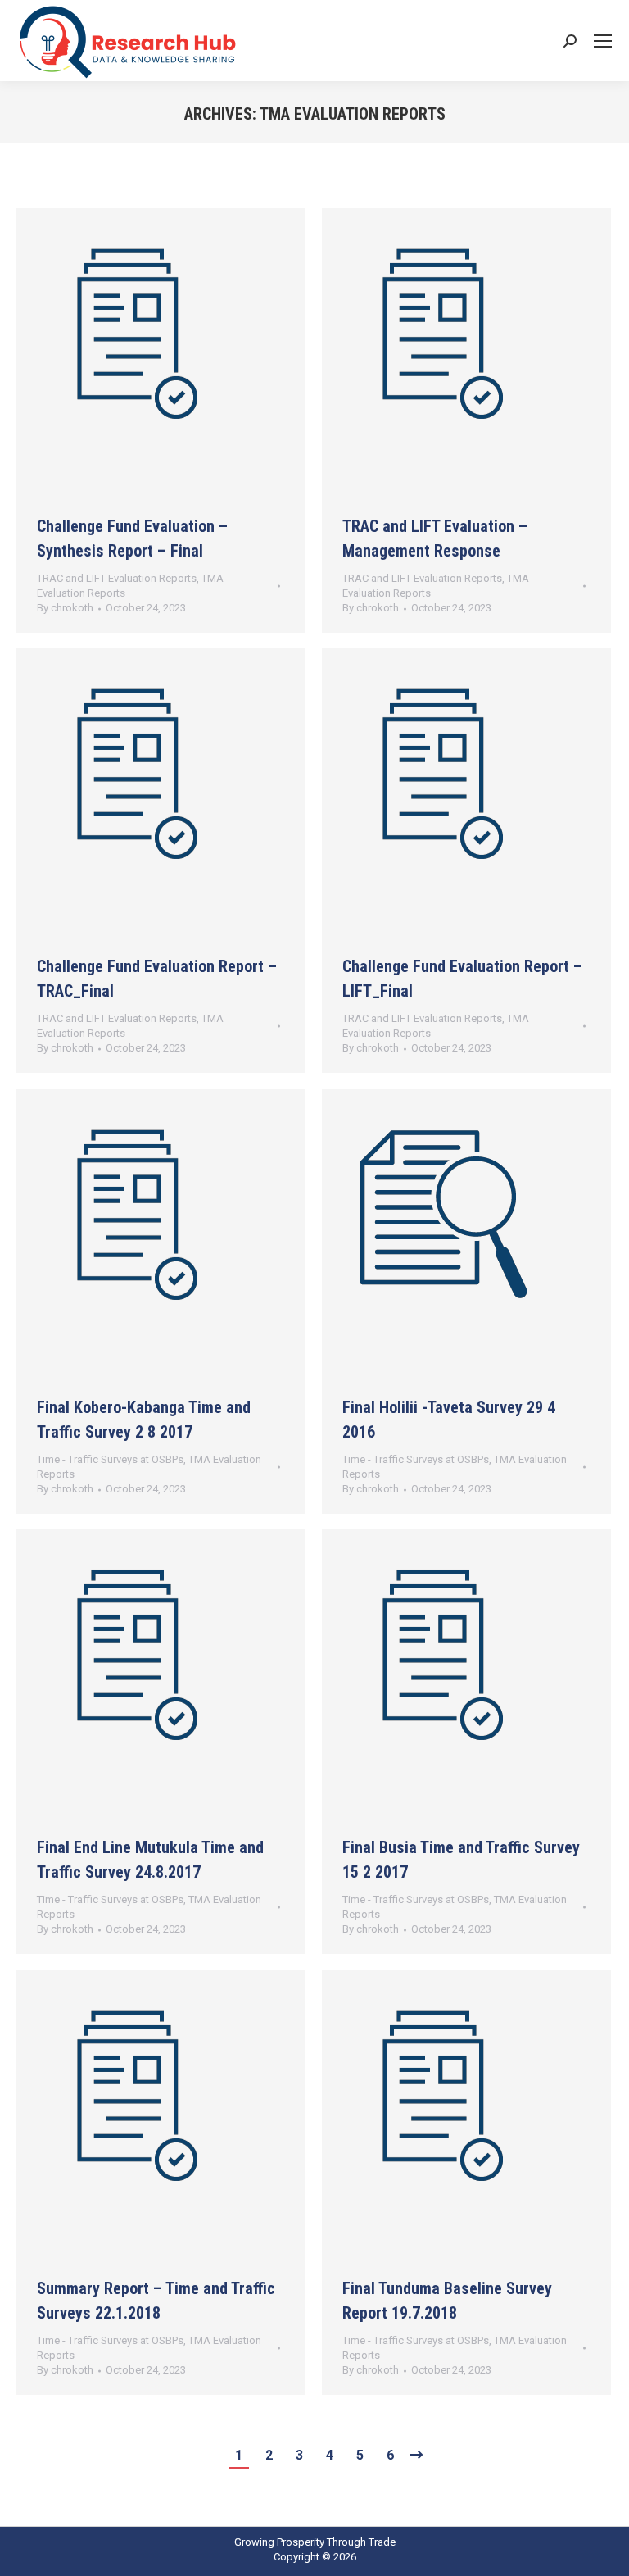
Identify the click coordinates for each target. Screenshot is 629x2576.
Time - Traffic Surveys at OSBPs (110, 1459)
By (65, 608)
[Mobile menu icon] (603, 41)
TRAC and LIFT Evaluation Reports (117, 578)
